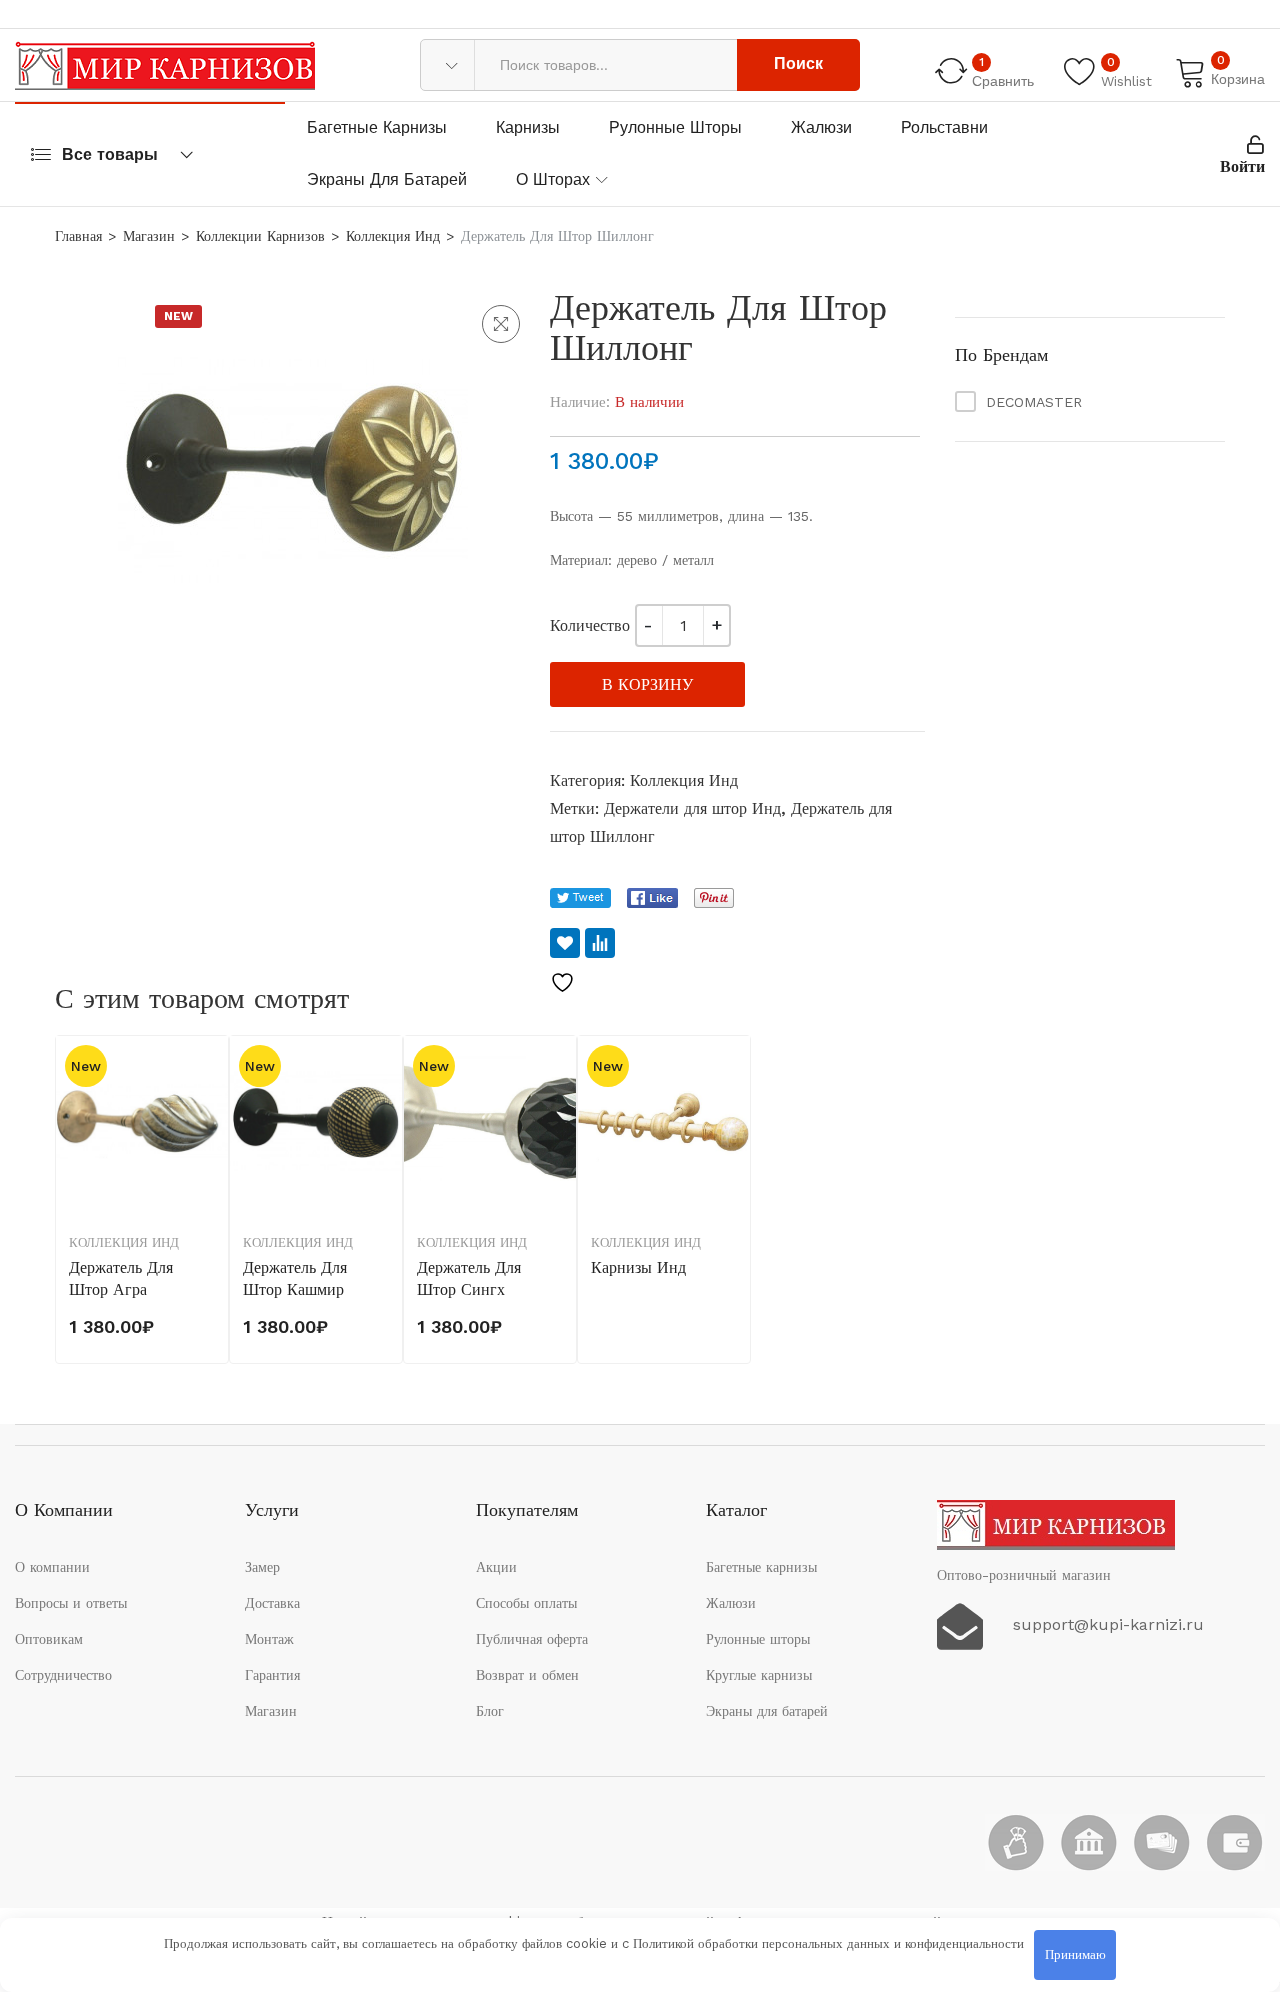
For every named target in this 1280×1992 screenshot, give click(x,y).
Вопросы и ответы (71, 1603)
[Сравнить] (600, 943)
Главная (78, 236)
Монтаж (269, 1639)
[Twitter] (580, 898)
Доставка (272, 1603)
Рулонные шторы (675, 127)
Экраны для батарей (387, 179)
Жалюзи (821, 127)
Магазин (149, 236)
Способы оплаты (526, 1603)
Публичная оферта (532, 1639)
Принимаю (1075, 1954)
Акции (496, 1567)
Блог (490, 1711)
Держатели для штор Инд (692, 808)
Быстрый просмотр (211, 1164)
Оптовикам (49, 1639)
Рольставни (944, 127)
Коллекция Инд (393, 236)
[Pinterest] (714, 898)
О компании (52, 1567)
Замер (262, 1567)
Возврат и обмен (527, 1675)
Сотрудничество (63, 1675)
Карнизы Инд (638, 1267)
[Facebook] (652, 898)
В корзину (647, 684)
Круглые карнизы (759, 1675)
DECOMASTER (1034, 402)
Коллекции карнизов (260, 236)
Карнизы (528, 127)
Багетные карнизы (377, 127)
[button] (501, 324)
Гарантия (272, 1675)
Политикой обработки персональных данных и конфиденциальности (828, 1943)
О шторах (553, 179)
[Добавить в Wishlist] (565, 943)
